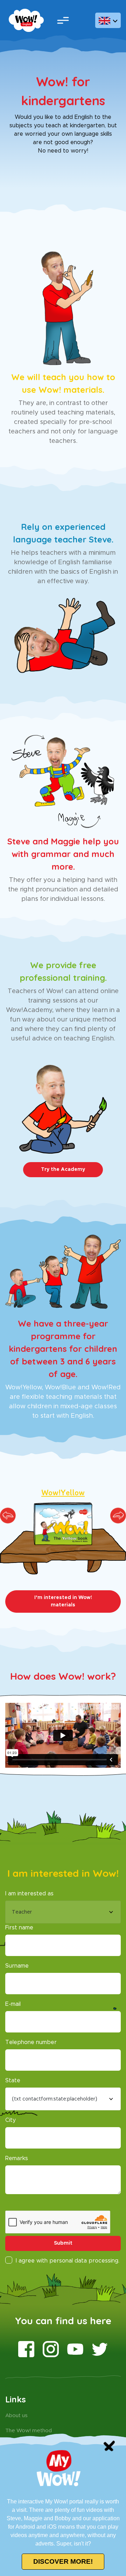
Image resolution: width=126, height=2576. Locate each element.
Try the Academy (63, 1169)
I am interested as (29, 1894)
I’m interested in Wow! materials (63, 1601)
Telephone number (31, 2042)
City (10, 2120)
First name (19, 1928)
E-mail (13, 2004)
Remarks (17, 2158)
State (13, 2081)
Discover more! (63, 2561)
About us (16, 2416)
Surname (17, 1966)
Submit (63, 2243)
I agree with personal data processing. (68, 2261)
